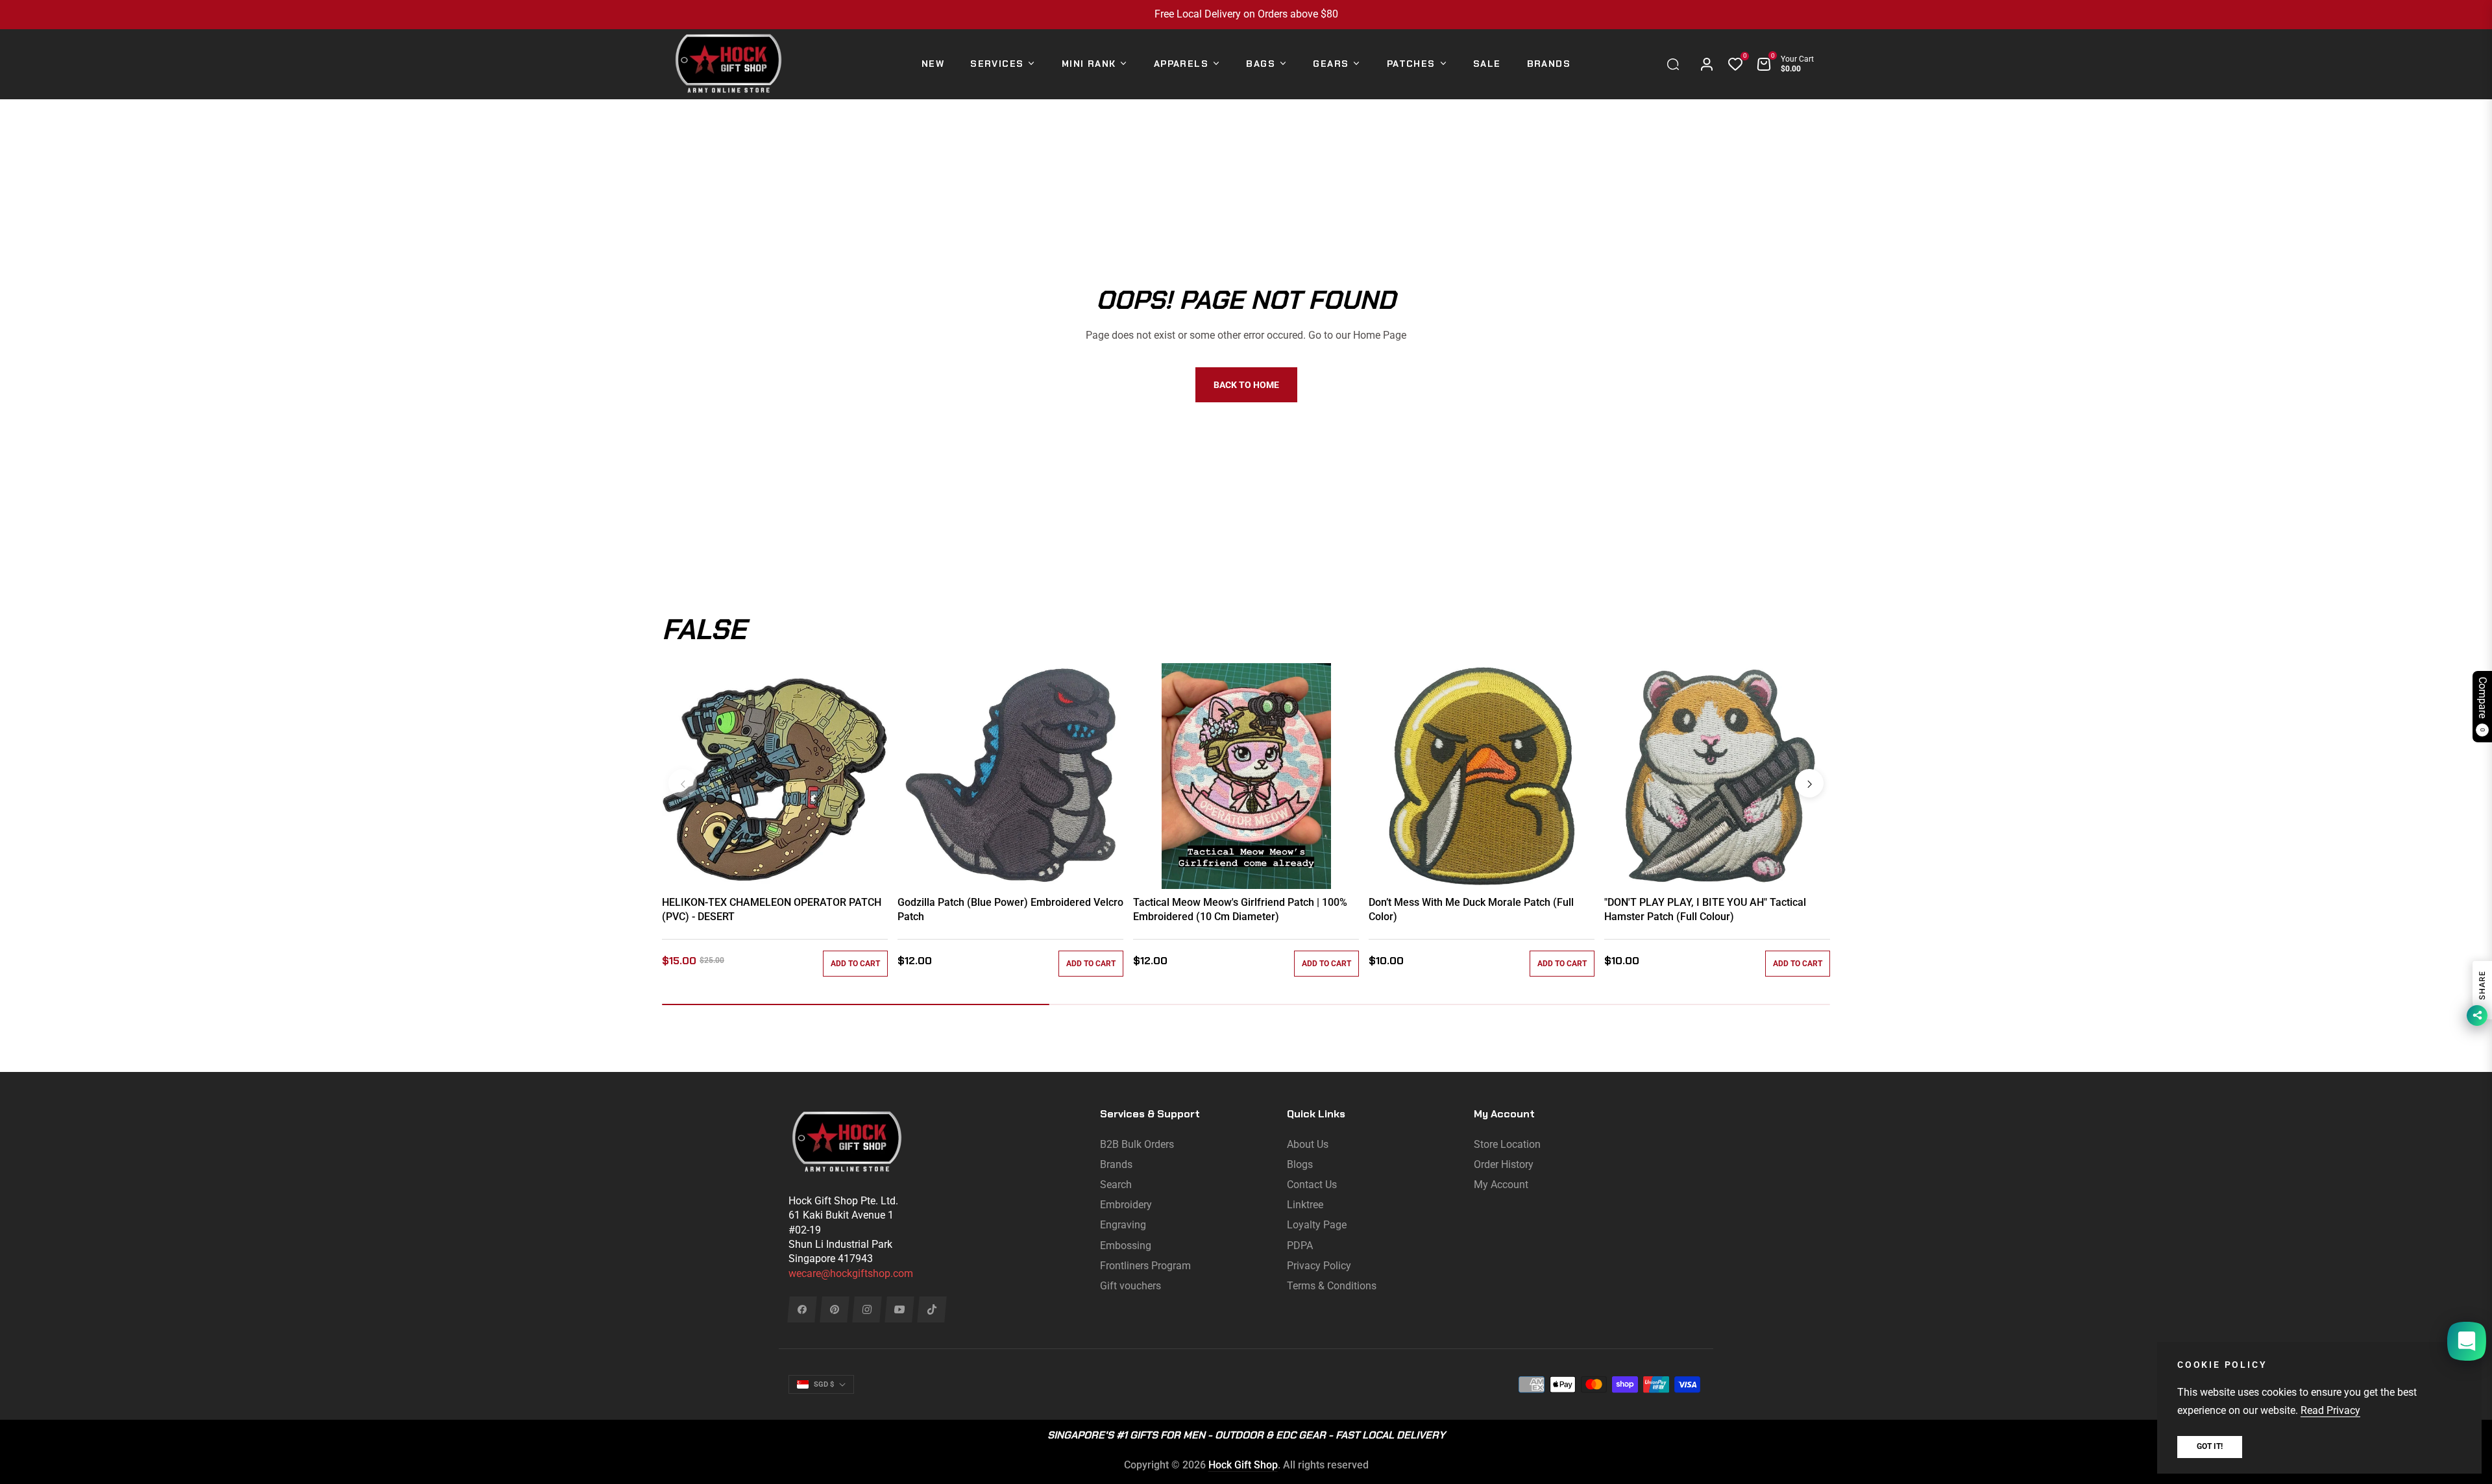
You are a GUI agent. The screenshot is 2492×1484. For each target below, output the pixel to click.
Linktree (1305, 1205)
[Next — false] (1809, 783)
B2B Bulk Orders (1137, 1144)
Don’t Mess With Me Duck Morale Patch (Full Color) (1471, 909)
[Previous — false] (683, 783)
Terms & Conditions (1332, 1286)
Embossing (1126, 1246)
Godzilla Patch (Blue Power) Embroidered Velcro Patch (1010, 909)
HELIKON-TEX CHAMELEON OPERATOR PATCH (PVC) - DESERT (772, 909)
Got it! (2210, 1446)
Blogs (1300, 1164)
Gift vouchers (1130, 1286)
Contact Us (1312, 1185)
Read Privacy (2330, 1410)
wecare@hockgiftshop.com (851, 1273)
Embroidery (1126, 1205)
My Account (1501, 1185)
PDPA (1300, 1246)
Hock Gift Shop (1243, 1465)
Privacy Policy (1319, 1266)
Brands (1116, 1164)
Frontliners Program (1145, 1266)
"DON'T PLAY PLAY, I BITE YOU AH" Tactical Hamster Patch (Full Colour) (1705, 909)
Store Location (1507, 1144)
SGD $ (824, 1384)
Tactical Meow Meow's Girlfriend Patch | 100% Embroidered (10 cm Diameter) (1240, 909)
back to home (1246, 385)
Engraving (1123, 1225)
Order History (1504, 1164)
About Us (1308, 1144)
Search (1116, 1185)
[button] (1676, 64)
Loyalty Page (1317, 1225)
